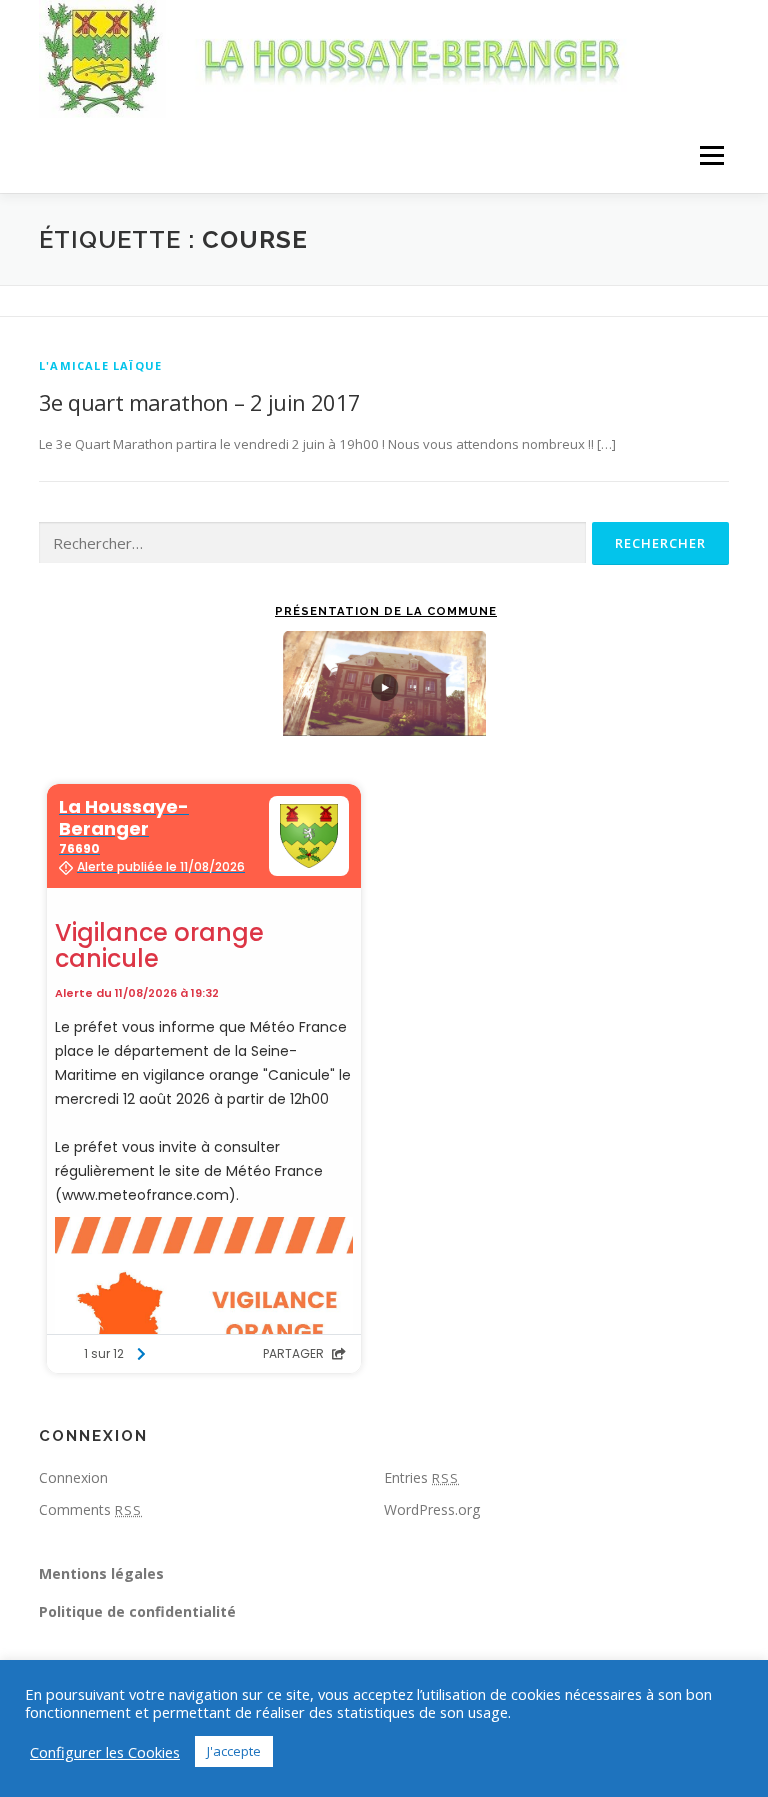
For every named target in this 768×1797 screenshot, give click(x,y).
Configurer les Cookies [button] (105, 1752)
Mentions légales (101, 1573)
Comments (90, 1509)
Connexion (73, 1477)
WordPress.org (432, 1509)
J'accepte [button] (234, 1751)
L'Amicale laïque (100, 365)
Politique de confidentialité (137, 1611)
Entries (421, 1477)
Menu (711, 155)
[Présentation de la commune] (384, 683)
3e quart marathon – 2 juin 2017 (199, 402)
